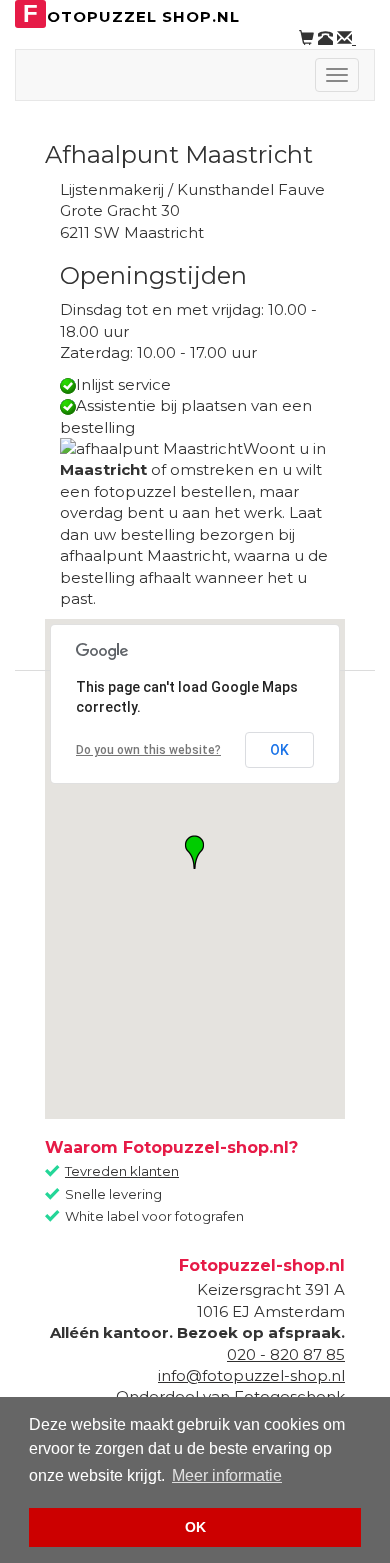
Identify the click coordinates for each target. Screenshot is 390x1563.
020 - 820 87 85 (286, 1354)
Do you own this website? (148, 750)
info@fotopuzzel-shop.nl (251, 1375)
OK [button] (195, 1527)
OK (279, 750)
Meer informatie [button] (227, 1475)
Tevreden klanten (122, 1171)
